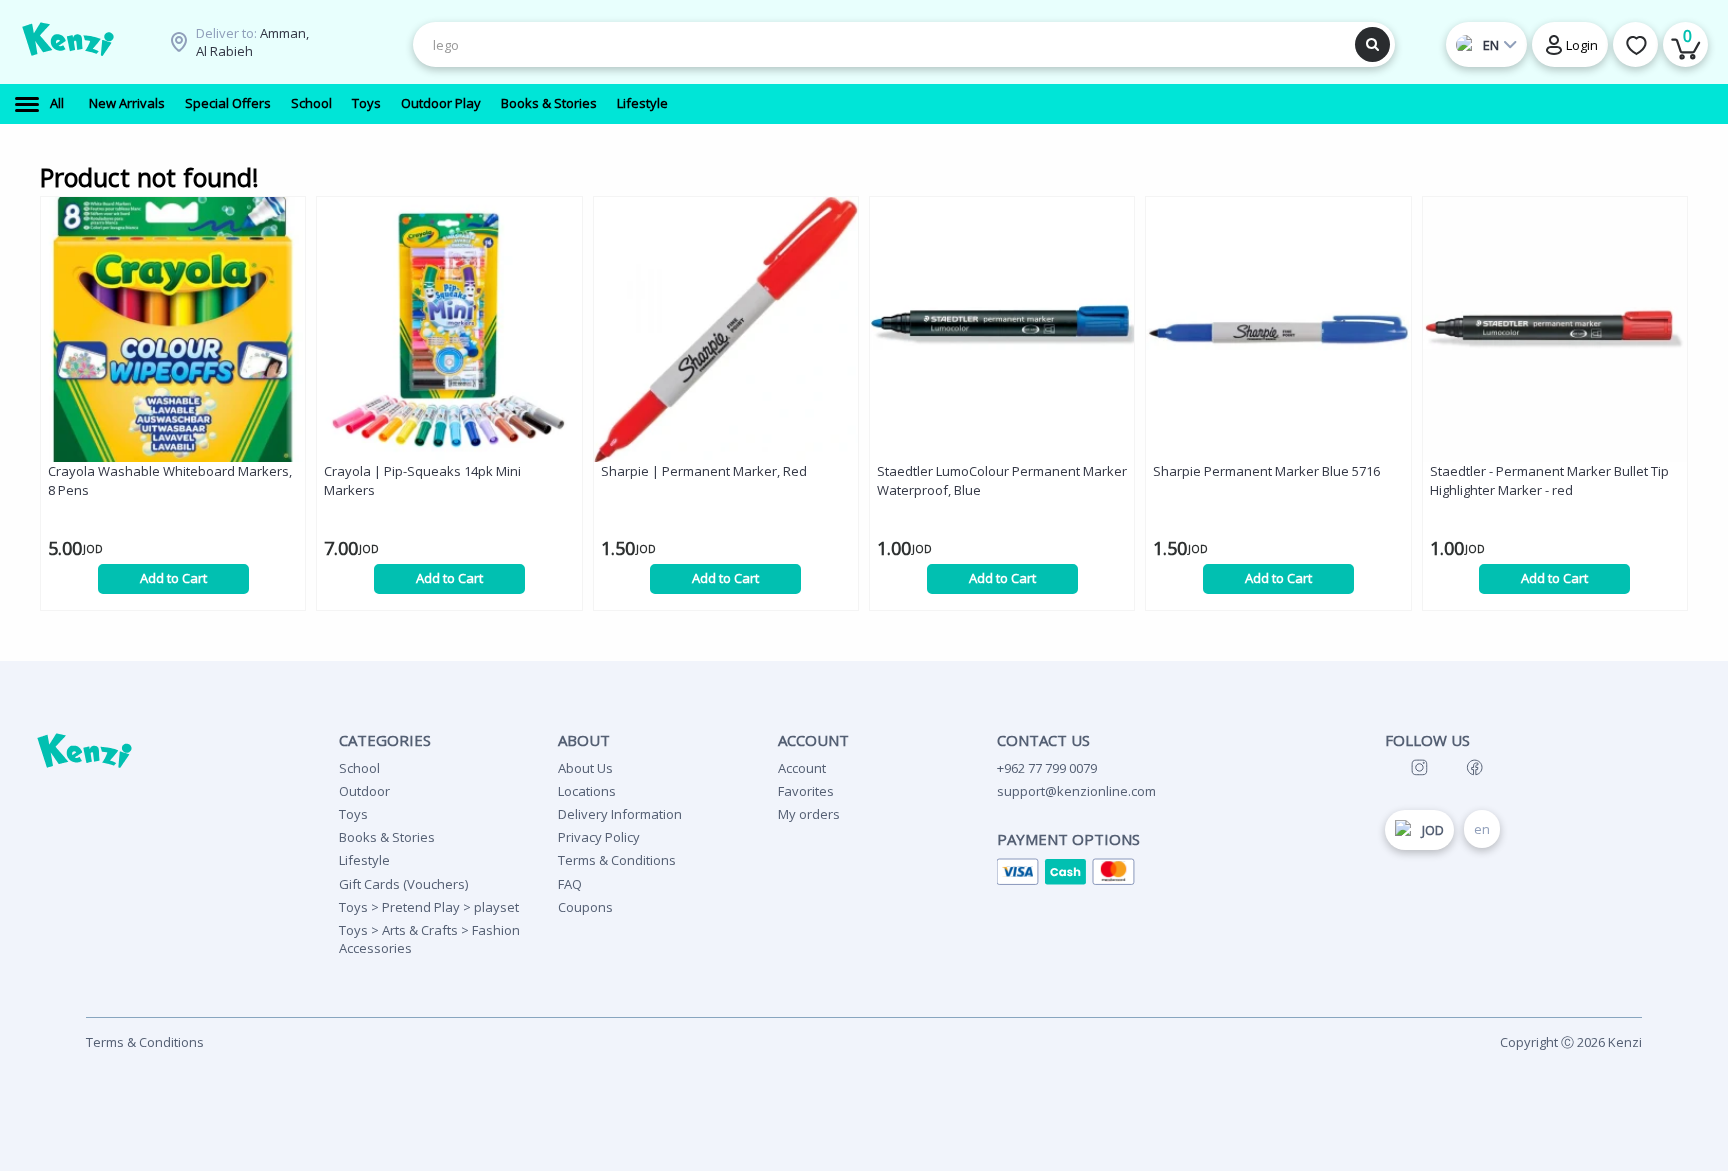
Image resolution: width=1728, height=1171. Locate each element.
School (359, 768)
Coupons (585, 907)
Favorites (806, 791)
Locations (587, 791)
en (1482, 829)
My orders (809, 814)
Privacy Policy (599, 837)
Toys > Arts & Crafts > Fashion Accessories (429, 939)
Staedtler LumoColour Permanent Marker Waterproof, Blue (1002, 480)
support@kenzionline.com (1076, 791)
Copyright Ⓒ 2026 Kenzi (1571, 1042)
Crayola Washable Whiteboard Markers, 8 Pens (170, 480)
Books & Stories (387, 837)
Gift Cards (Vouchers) (403, 884)
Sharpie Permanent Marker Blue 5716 (1266, 471)
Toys (353, 814)
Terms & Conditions (617, 860)
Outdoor (364, 791)
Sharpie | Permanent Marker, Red (704, 471)
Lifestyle (364, 860)
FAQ (570, 884)
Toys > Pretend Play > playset (429, 907)
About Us (585, 768)
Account (802, 768)
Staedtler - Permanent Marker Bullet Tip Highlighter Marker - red (1549, 480)
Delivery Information (620, 814)
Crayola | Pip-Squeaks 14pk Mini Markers (422, 480)
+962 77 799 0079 (1047, 768)
